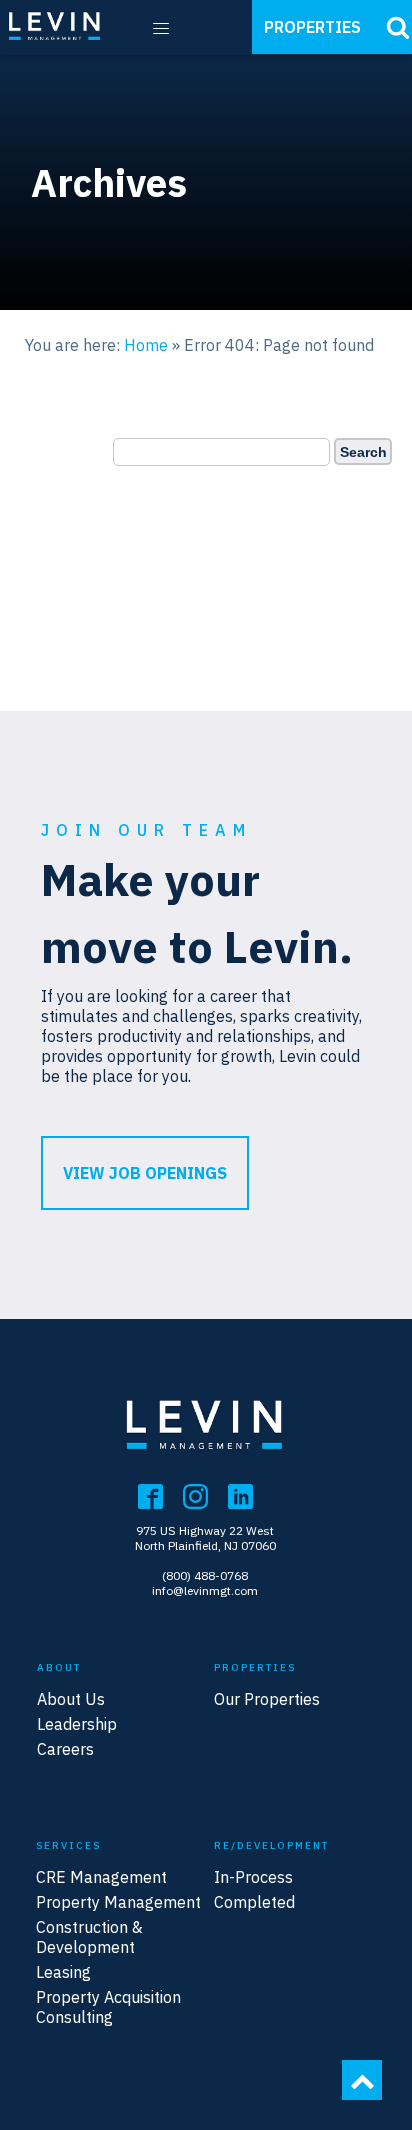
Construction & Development (89, 1937)
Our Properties (267, 1699)
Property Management (118, 1902)
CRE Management (101, 1877)
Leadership (77, 1724)
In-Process (253, 1877)
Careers (65, 1749)
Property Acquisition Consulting (108, 2007)
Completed (254, 1902)
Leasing (63, 1972)
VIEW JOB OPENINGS (145, 1173)
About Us (71, 1699)
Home (146, 345)
